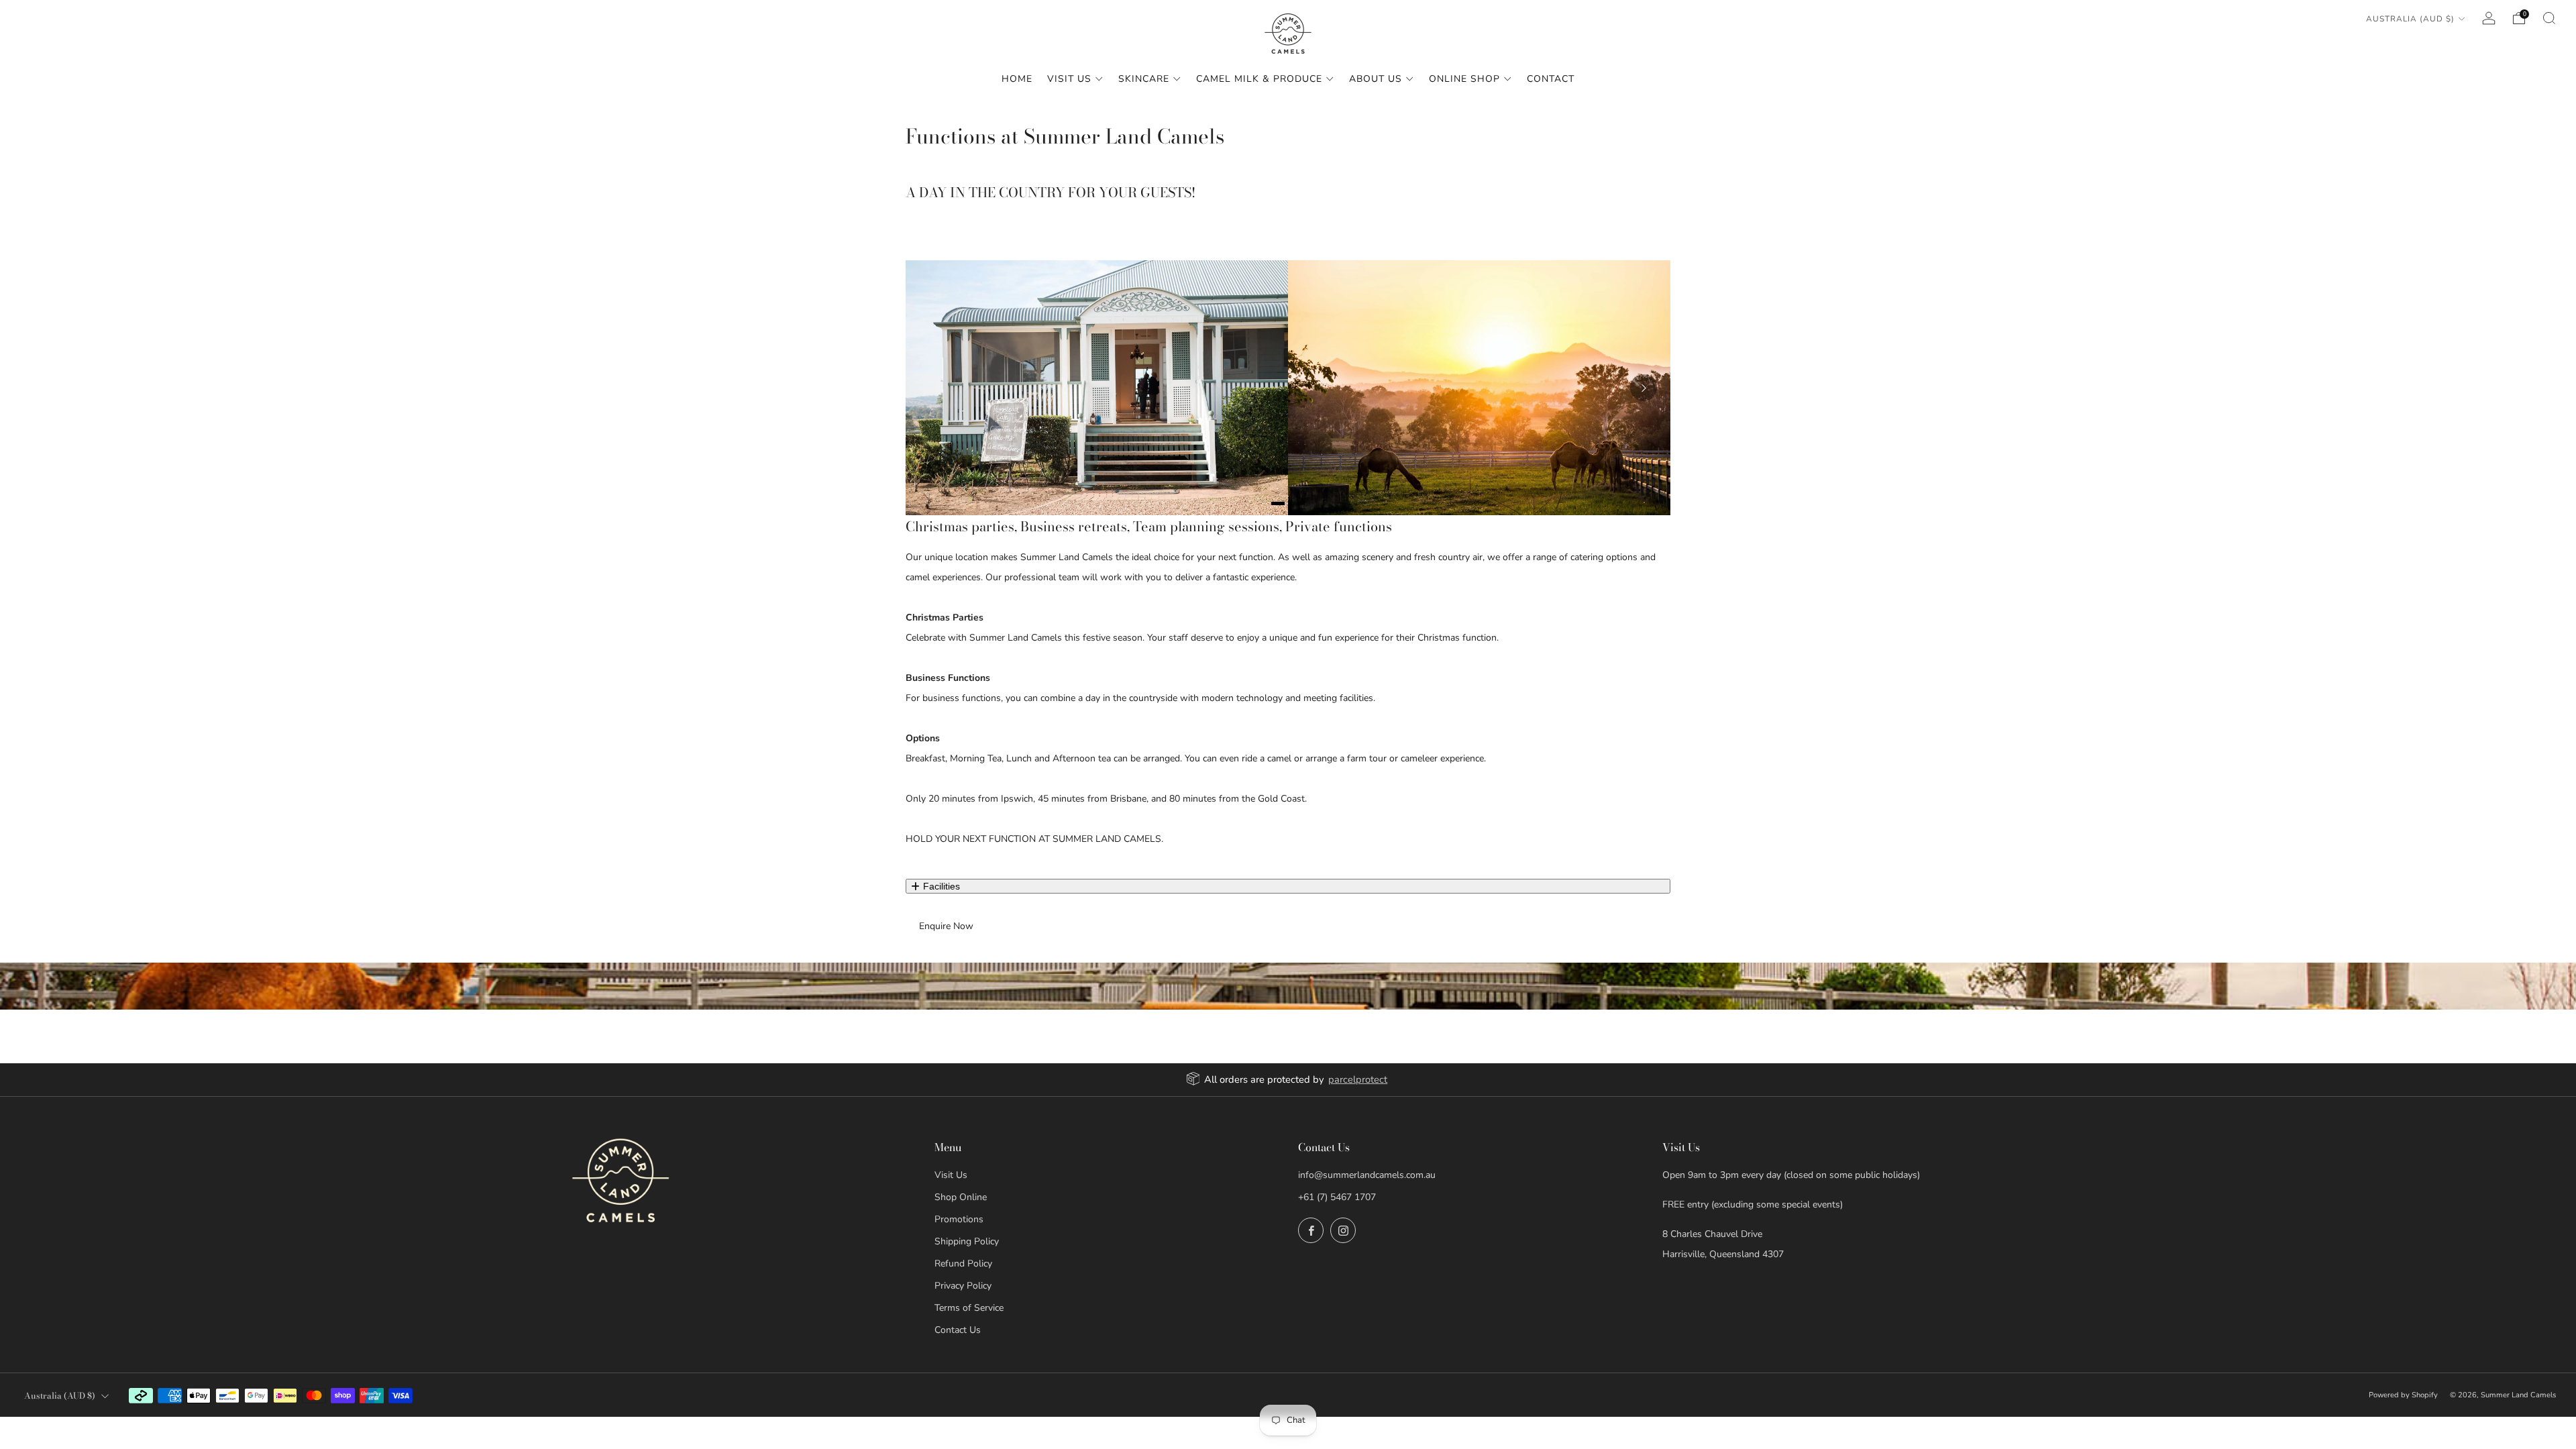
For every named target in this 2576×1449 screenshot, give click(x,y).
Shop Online (961, 1197)
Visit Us (1069, 79)
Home (1017, 79)
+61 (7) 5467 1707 (1337, 1197)
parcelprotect (1358, 1079)
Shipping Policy (967, 1241)
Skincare (1144, 79)
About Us (1376, 79)
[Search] (2549, 18)
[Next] (1644, 388)
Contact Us (958, 1330)
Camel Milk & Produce (1259, 79)
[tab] (1278, 503)
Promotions (959, 1219)
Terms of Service (969, 1308)
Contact (1551, 79)
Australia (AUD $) (2410, 19)
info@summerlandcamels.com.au (1367, 1175)
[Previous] (932, 388)
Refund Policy (963, 1264)
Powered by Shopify (2403, 1395)
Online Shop (1464, 79)
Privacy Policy (963, 1286)
